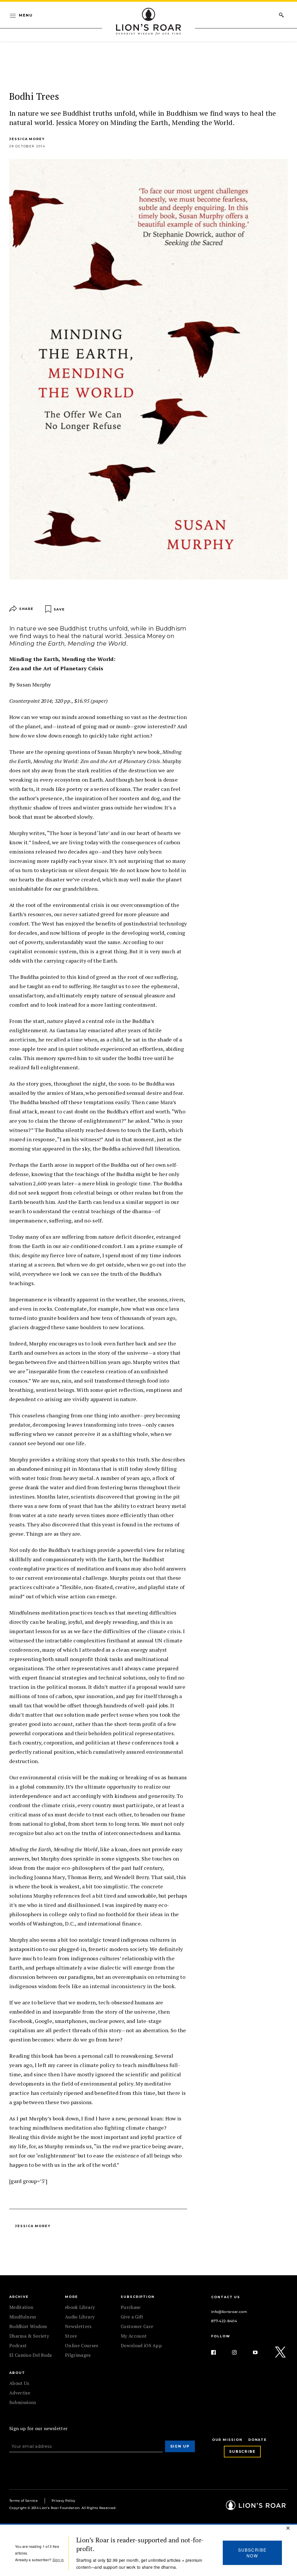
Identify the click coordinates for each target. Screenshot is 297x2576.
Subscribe (242, 2451)
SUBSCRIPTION (138, 2297)
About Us (19, 2383)
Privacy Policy (63, 2501)
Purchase (131, 2307)
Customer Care (137, 2326)
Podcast (18, 2345)
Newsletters (78, 2326)
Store (71, 2336)
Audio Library (80, 2317)
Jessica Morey (27, 139)
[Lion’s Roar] (256, 2508)
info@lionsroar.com (229, 2312)
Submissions (23, 2402)
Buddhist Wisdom (28, 2326)
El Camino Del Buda (31, 2355)
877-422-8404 (224, 2321)
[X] (281, 2352)
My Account (134, 2336)
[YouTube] (260, 2352)
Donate (258, 2440)
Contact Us (226, 2297)
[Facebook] (218, 2352)
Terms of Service (23, 2501)
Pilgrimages (78, 2355)
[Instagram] (239, 2352)
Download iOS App (141, 2345)
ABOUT (17, 2373)
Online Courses (82, 2345)
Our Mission (227, 2440)
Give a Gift (132, 2317)
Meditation (21, 2307)
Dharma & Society (29, 2336)
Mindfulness (23, 2317)
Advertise (20, 2393)
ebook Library (80, 2307)
